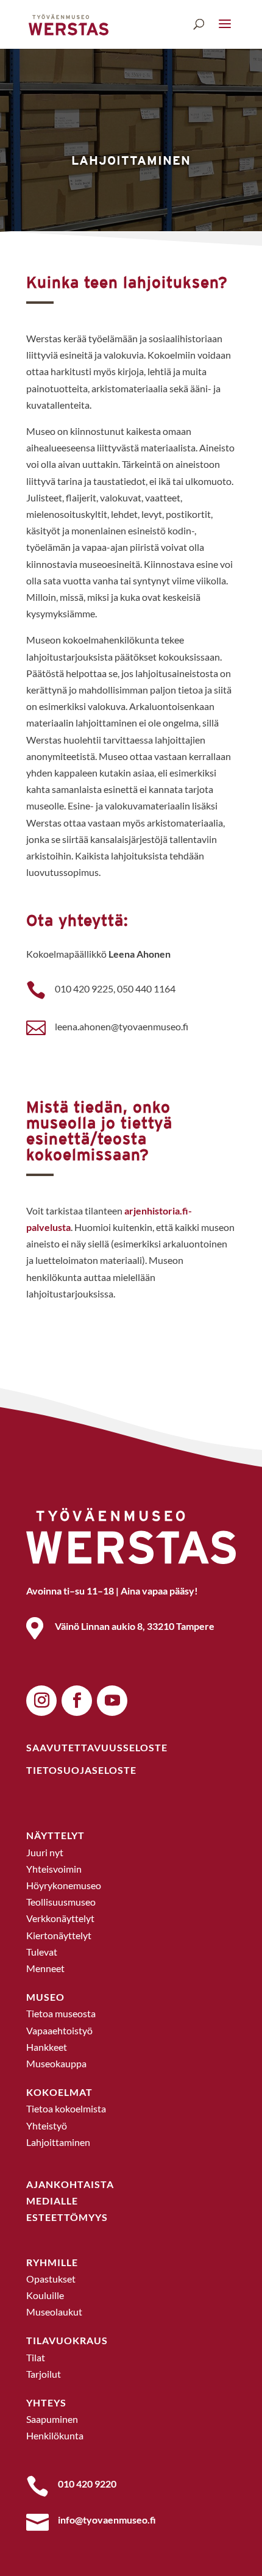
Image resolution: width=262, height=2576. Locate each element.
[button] (225, 25)
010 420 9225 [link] (84, 988)
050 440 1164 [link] (146, 988)
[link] (69, 23)
